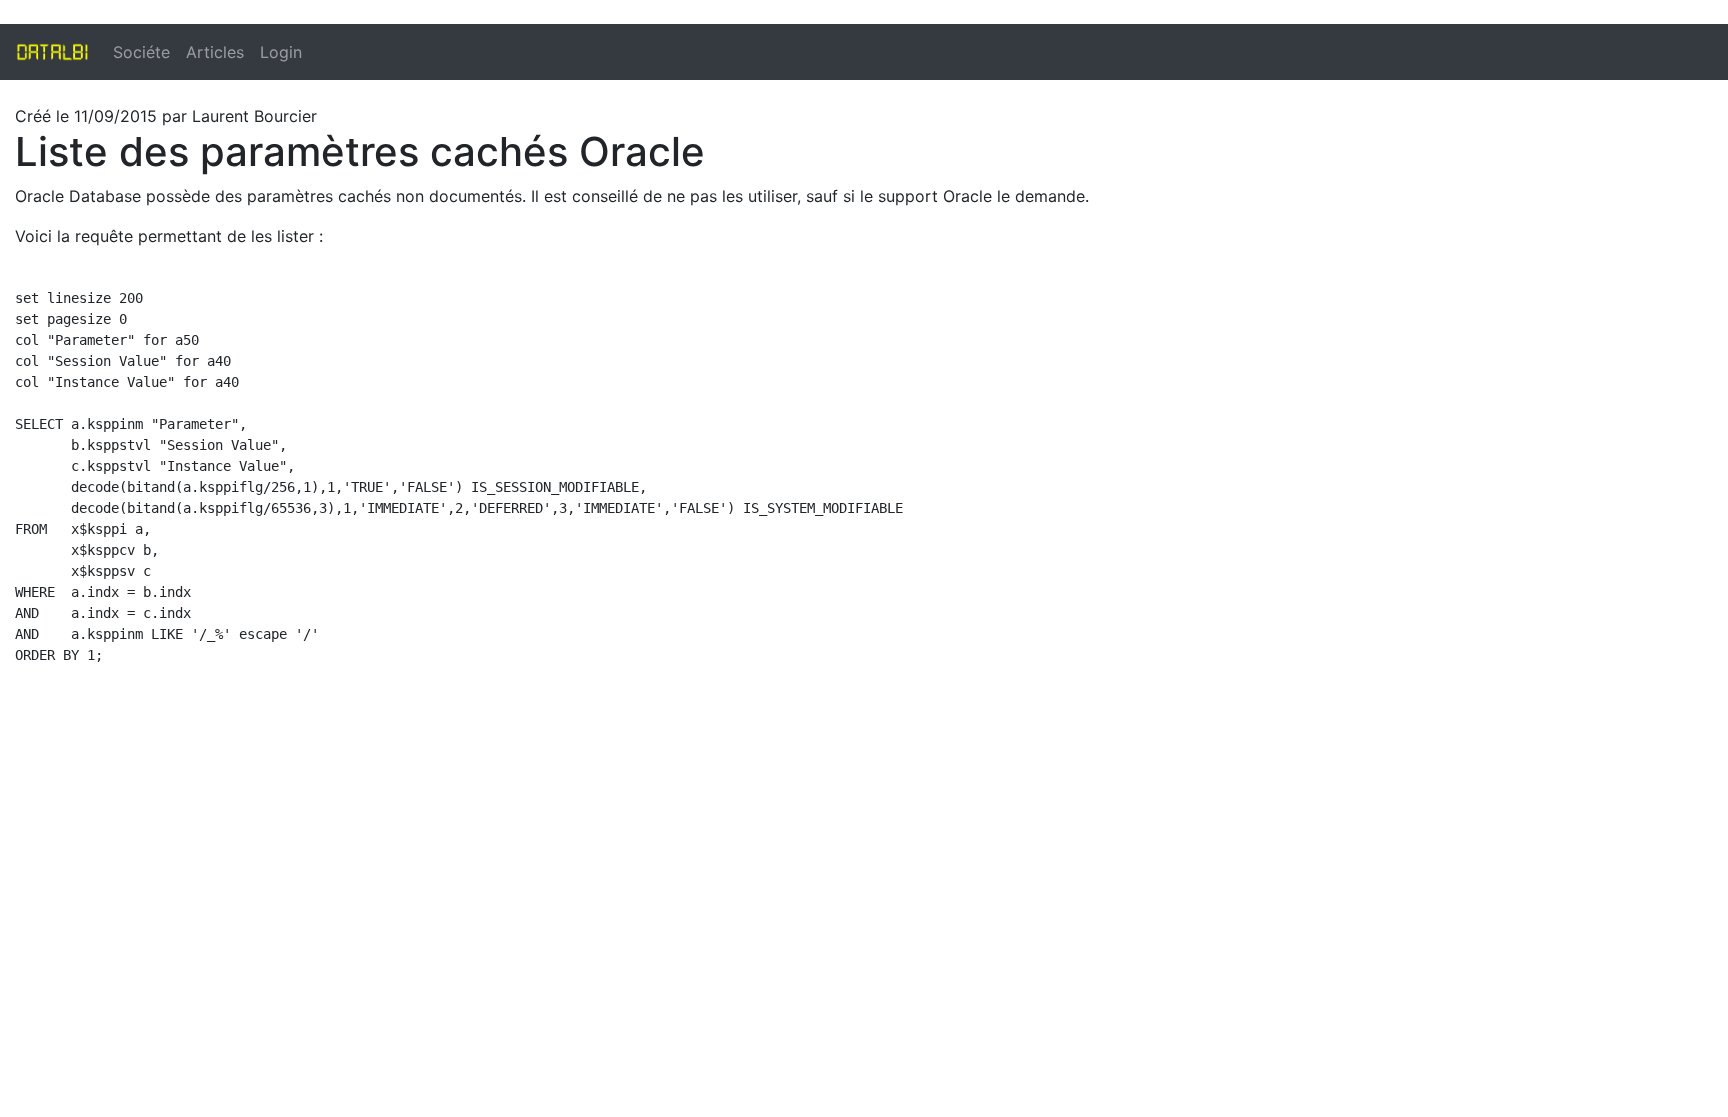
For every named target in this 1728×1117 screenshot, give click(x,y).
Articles (215, 52)
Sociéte (141, 52)
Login (281, 52)
